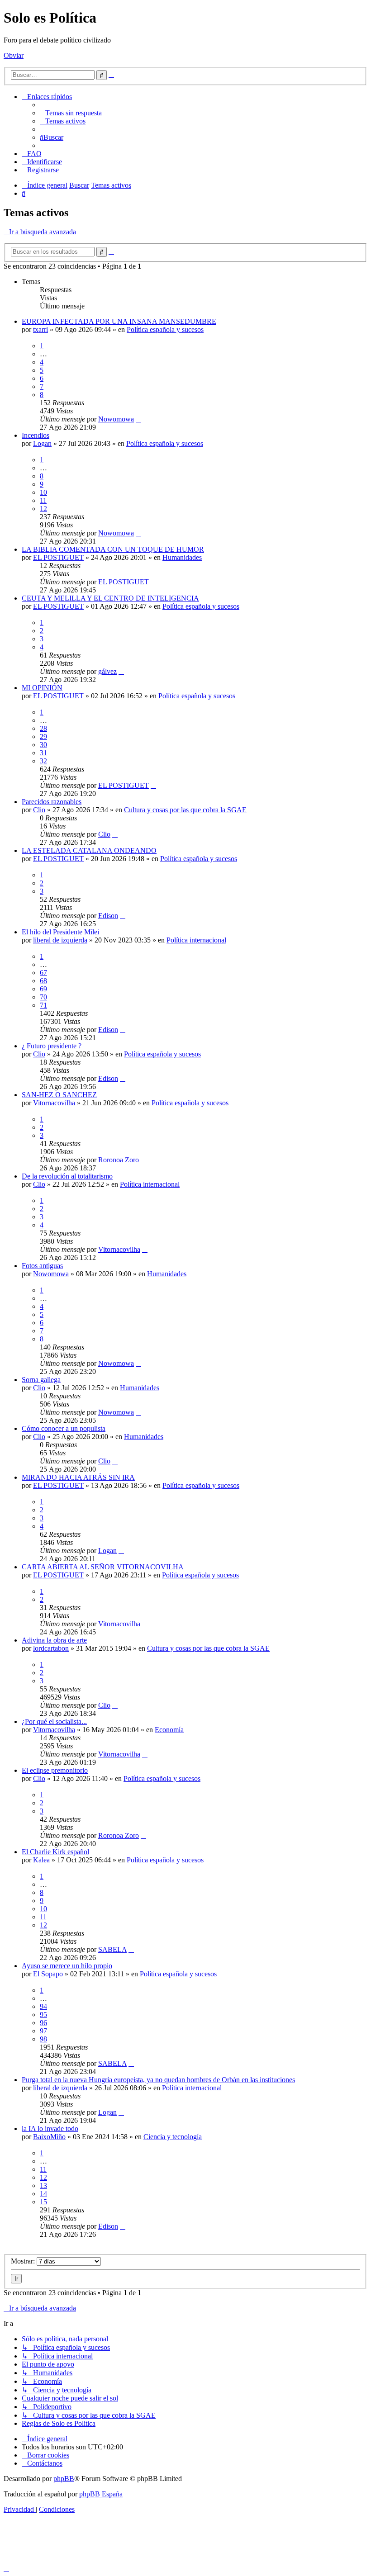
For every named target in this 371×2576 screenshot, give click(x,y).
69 (43, 989)
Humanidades (182, 557)
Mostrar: (24, 2261)
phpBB (64, 2479)
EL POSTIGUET (58, 557)
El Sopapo (48, 1974)
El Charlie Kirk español (55, 1852)
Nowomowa (116, 419)
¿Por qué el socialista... (54, 1721)
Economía (169, 1730)
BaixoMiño (49, 2137)
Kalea (41, 1860)
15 (43, 2202)
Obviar (14, 55)
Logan (42, 443)
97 (43, 2031)
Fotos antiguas (42, 1266)
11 (43, 500)
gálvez (107, 671)
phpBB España (101, 2494)
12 (43, 509)
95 (43, 2015)
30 (43, 745)
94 (43, 2006)
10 (43, 492)
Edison (108, 916)
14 (43, 2194)
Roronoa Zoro (119, 1160)
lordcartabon (51, 1648)
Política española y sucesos (165, 329)
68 (43, 981)
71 (43, 1005)
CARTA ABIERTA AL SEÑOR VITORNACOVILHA (103, 1567)
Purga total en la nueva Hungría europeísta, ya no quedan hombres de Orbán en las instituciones (158, 2080)
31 (43, 753)
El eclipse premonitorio (55, 1770)
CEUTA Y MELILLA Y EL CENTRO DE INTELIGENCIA (110, 598)
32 (43, 761)
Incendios (36, 435)
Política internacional (196, 940)
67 (43, 973)
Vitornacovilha (54, 1103)
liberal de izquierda (60, 940)
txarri (40, 329)
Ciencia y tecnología (173, 2137)
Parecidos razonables (52, 802)
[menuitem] (71, 113)
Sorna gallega (41, 1380)
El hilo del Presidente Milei (60, 932)
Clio (39, 810)
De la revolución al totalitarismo (67, 1176)
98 (43, 2039)
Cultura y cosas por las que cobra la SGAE (185, 810)
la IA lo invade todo (50, 2129)
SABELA (112, 1949)
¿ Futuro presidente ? (52, 1046)
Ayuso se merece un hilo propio (67, 1966)
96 (43, 2023)
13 (43, 2185)
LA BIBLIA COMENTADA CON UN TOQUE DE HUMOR (113, 549)
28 (43, 728)
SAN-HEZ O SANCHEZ (59, 1095)
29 (43, 736)
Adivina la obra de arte (54, 1640)
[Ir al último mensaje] (138, 419)
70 (43, 997)
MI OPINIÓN (42, 688)
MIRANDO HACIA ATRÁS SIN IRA (78, 1477)
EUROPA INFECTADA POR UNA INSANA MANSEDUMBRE (119, 321)
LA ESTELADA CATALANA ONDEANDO (89, 850)
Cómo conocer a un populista (64, 1428)
